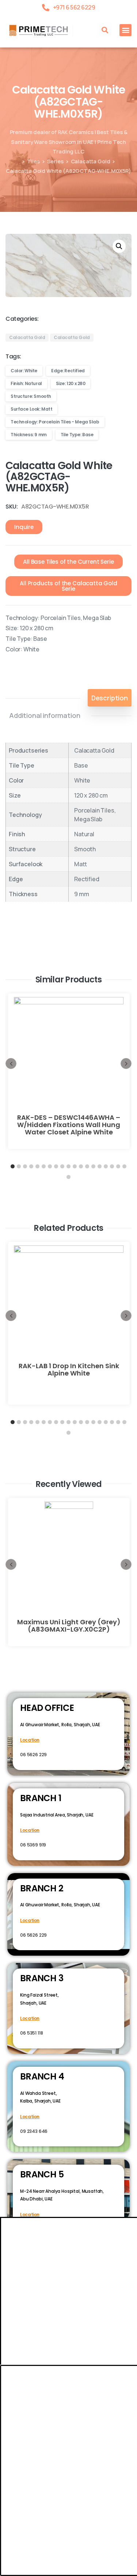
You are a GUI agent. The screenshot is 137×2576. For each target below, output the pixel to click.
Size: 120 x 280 (71, 383)
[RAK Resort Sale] (9, 2571)
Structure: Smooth (31, 396)
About (35, 2459)
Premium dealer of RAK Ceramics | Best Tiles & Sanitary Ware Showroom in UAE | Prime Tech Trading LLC (69, 142)
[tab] (110, 698)
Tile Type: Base (77, 435)
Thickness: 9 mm (29, 435)
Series (55, 161)
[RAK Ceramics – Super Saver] (26, 2571)
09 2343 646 (34, 2131)
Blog (104, 2459)
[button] (105, 30)
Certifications (71, 2459)
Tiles (33, 161)
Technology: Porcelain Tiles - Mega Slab (55, 422)
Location (30, 1740)
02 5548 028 (33, 2229)
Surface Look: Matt (31, 409)
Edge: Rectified (68, 371)
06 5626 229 (33, 1755)
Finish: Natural (26, 383)
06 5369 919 (33, 1845)
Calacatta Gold (91, 161)
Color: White (24, 371)
